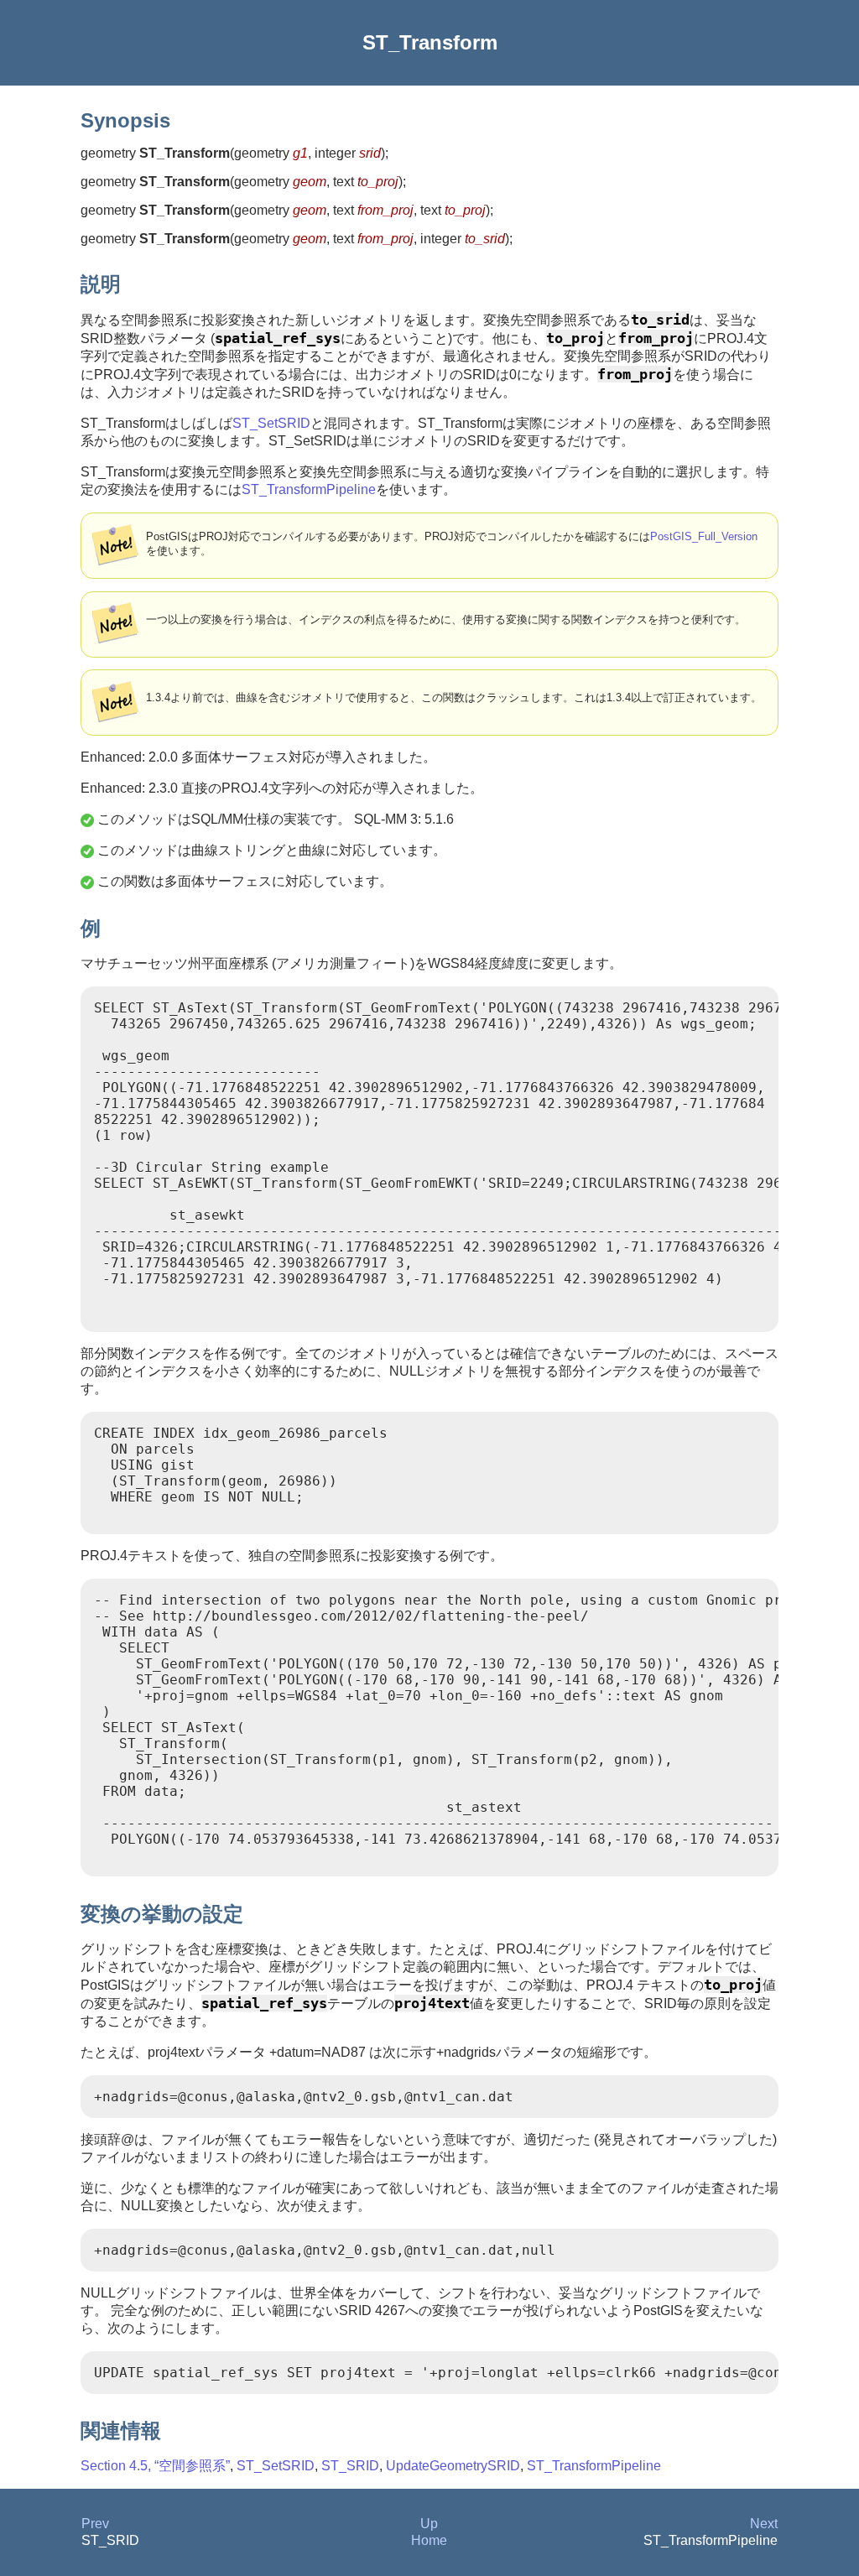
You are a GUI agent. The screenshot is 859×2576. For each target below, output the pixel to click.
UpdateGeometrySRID (453, 2466)
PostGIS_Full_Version (704, 536)
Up (429, 2524)
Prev (95, 2524)
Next (764, 2524)
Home (429, 2540)
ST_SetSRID (271, 423)
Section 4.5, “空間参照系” (155, 2466)
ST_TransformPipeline (309, 489)
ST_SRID (350, 2466)
